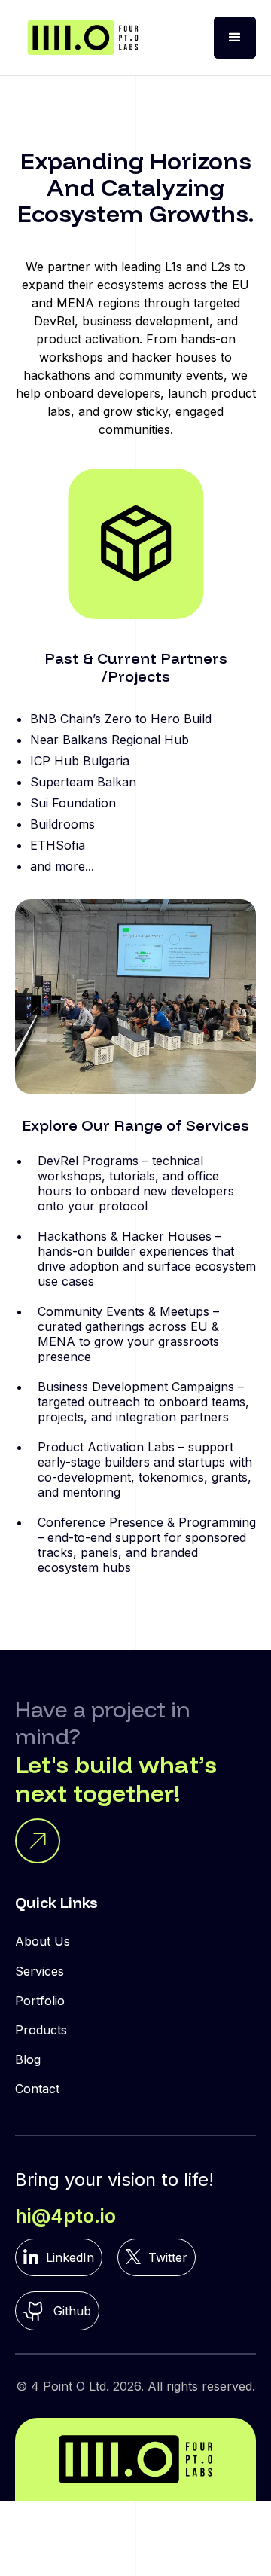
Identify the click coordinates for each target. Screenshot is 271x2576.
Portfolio (40, 2001)
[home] (83, 38)
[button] (235, 38)
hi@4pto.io (65, 2216)
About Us (43, 1941)
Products (41, 2030)
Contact (37, 2089)
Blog (28, 2059)
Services (40, 1971)
